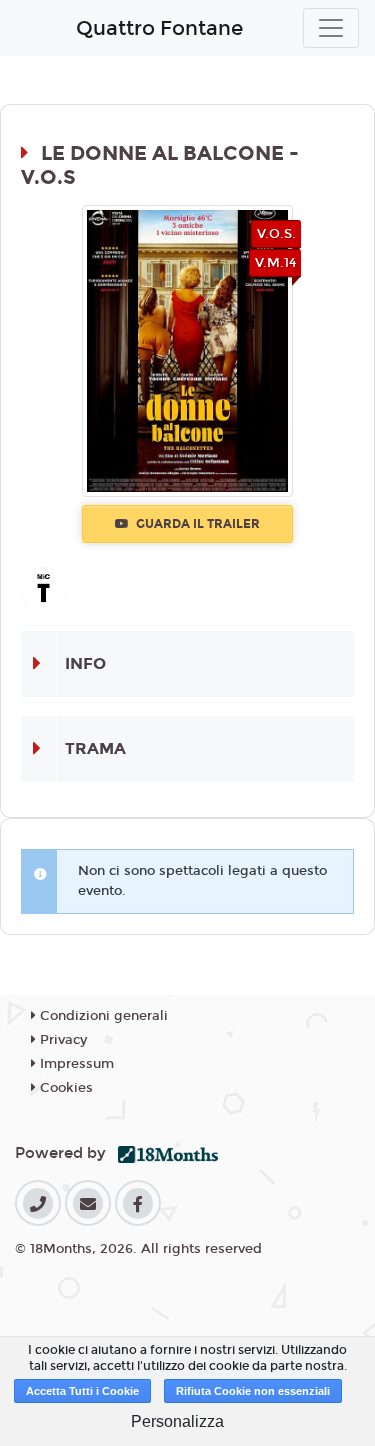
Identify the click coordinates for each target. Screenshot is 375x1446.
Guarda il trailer (196, 524)
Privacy (61, 1040)
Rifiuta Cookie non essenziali (253, 1391)
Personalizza (177, 1421)
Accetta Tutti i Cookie (82, 1391)
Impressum (75, 1064)
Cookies (64, 1088)
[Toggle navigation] (331, 28)
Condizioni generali (102, 1016)
